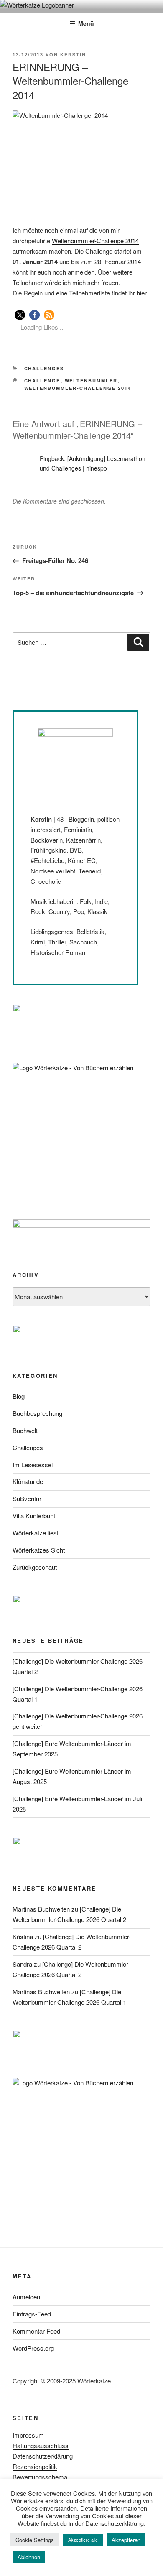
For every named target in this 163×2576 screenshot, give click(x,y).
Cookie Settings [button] (35, 2540)
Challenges (44, 368)
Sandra (22, 1964)
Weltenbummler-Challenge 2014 (95, 241)
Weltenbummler (91, 381)
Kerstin (73, 55)
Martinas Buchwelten (41, 1909)
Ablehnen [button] (29, 2557)
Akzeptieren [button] (126, 2540)
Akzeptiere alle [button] (83, 2540)
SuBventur (27, 1498)
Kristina (23, 1936)
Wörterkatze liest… (39, 1533)
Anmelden (26, 2297)
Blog (19, 1396)
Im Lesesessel (33, 1465)
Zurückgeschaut (35, 1567)
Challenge (42, 381)
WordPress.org (33, 2348)
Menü (86, 23)
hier (141, 293)
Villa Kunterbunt (34, 1516)
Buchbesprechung (37, 1413)
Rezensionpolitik (35, 2466)
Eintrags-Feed (32, 2314)
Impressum (28, 2435)
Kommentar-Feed (36, 2331)
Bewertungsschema (40, 2477)
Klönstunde (28, 1481)
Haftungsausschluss (41, 2445)
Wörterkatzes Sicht (39, 1550)
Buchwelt (25, 1430)
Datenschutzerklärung (43, 2456)
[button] (20, 315)
